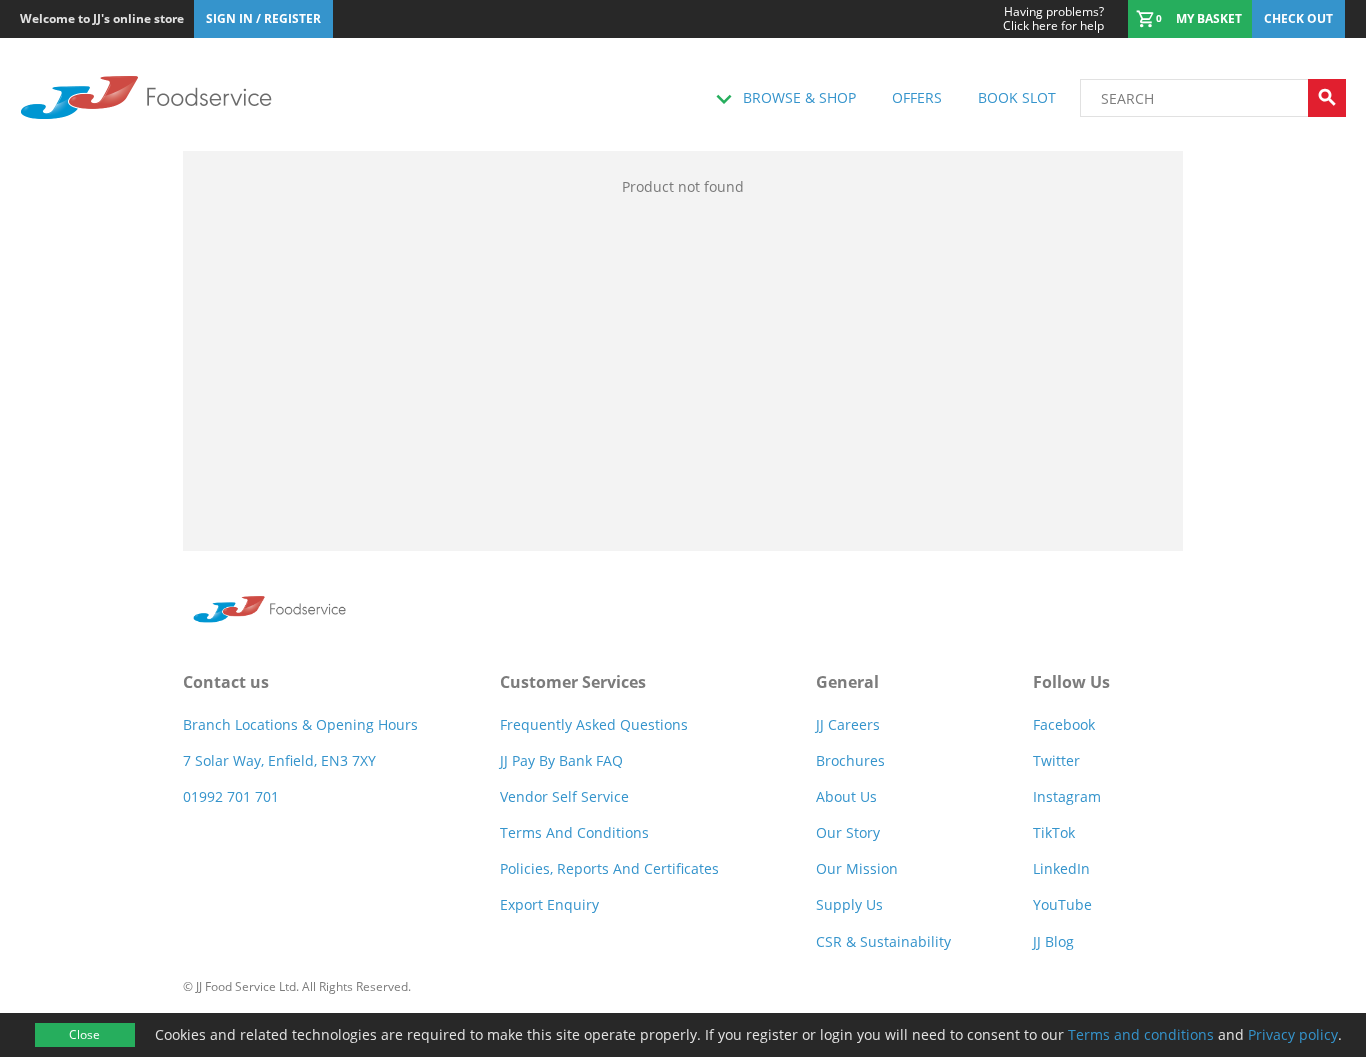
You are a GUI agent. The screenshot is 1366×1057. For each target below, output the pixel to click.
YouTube (1062, 904)
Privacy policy (1293, 1034)
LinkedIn (1061, 868)
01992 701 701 (231, 796)
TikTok (1054, 832)
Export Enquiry (549, 904)
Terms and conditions (1141, 1034)
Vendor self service (564, 796)
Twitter (1056, 760)
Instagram (1067, 796)
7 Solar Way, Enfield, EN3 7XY (279, 760)
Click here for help (1053, 19)
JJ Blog (1053, 941)
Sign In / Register (263, 18)
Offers (917, 97)
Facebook (1064, 724)
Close (84, 1034)
